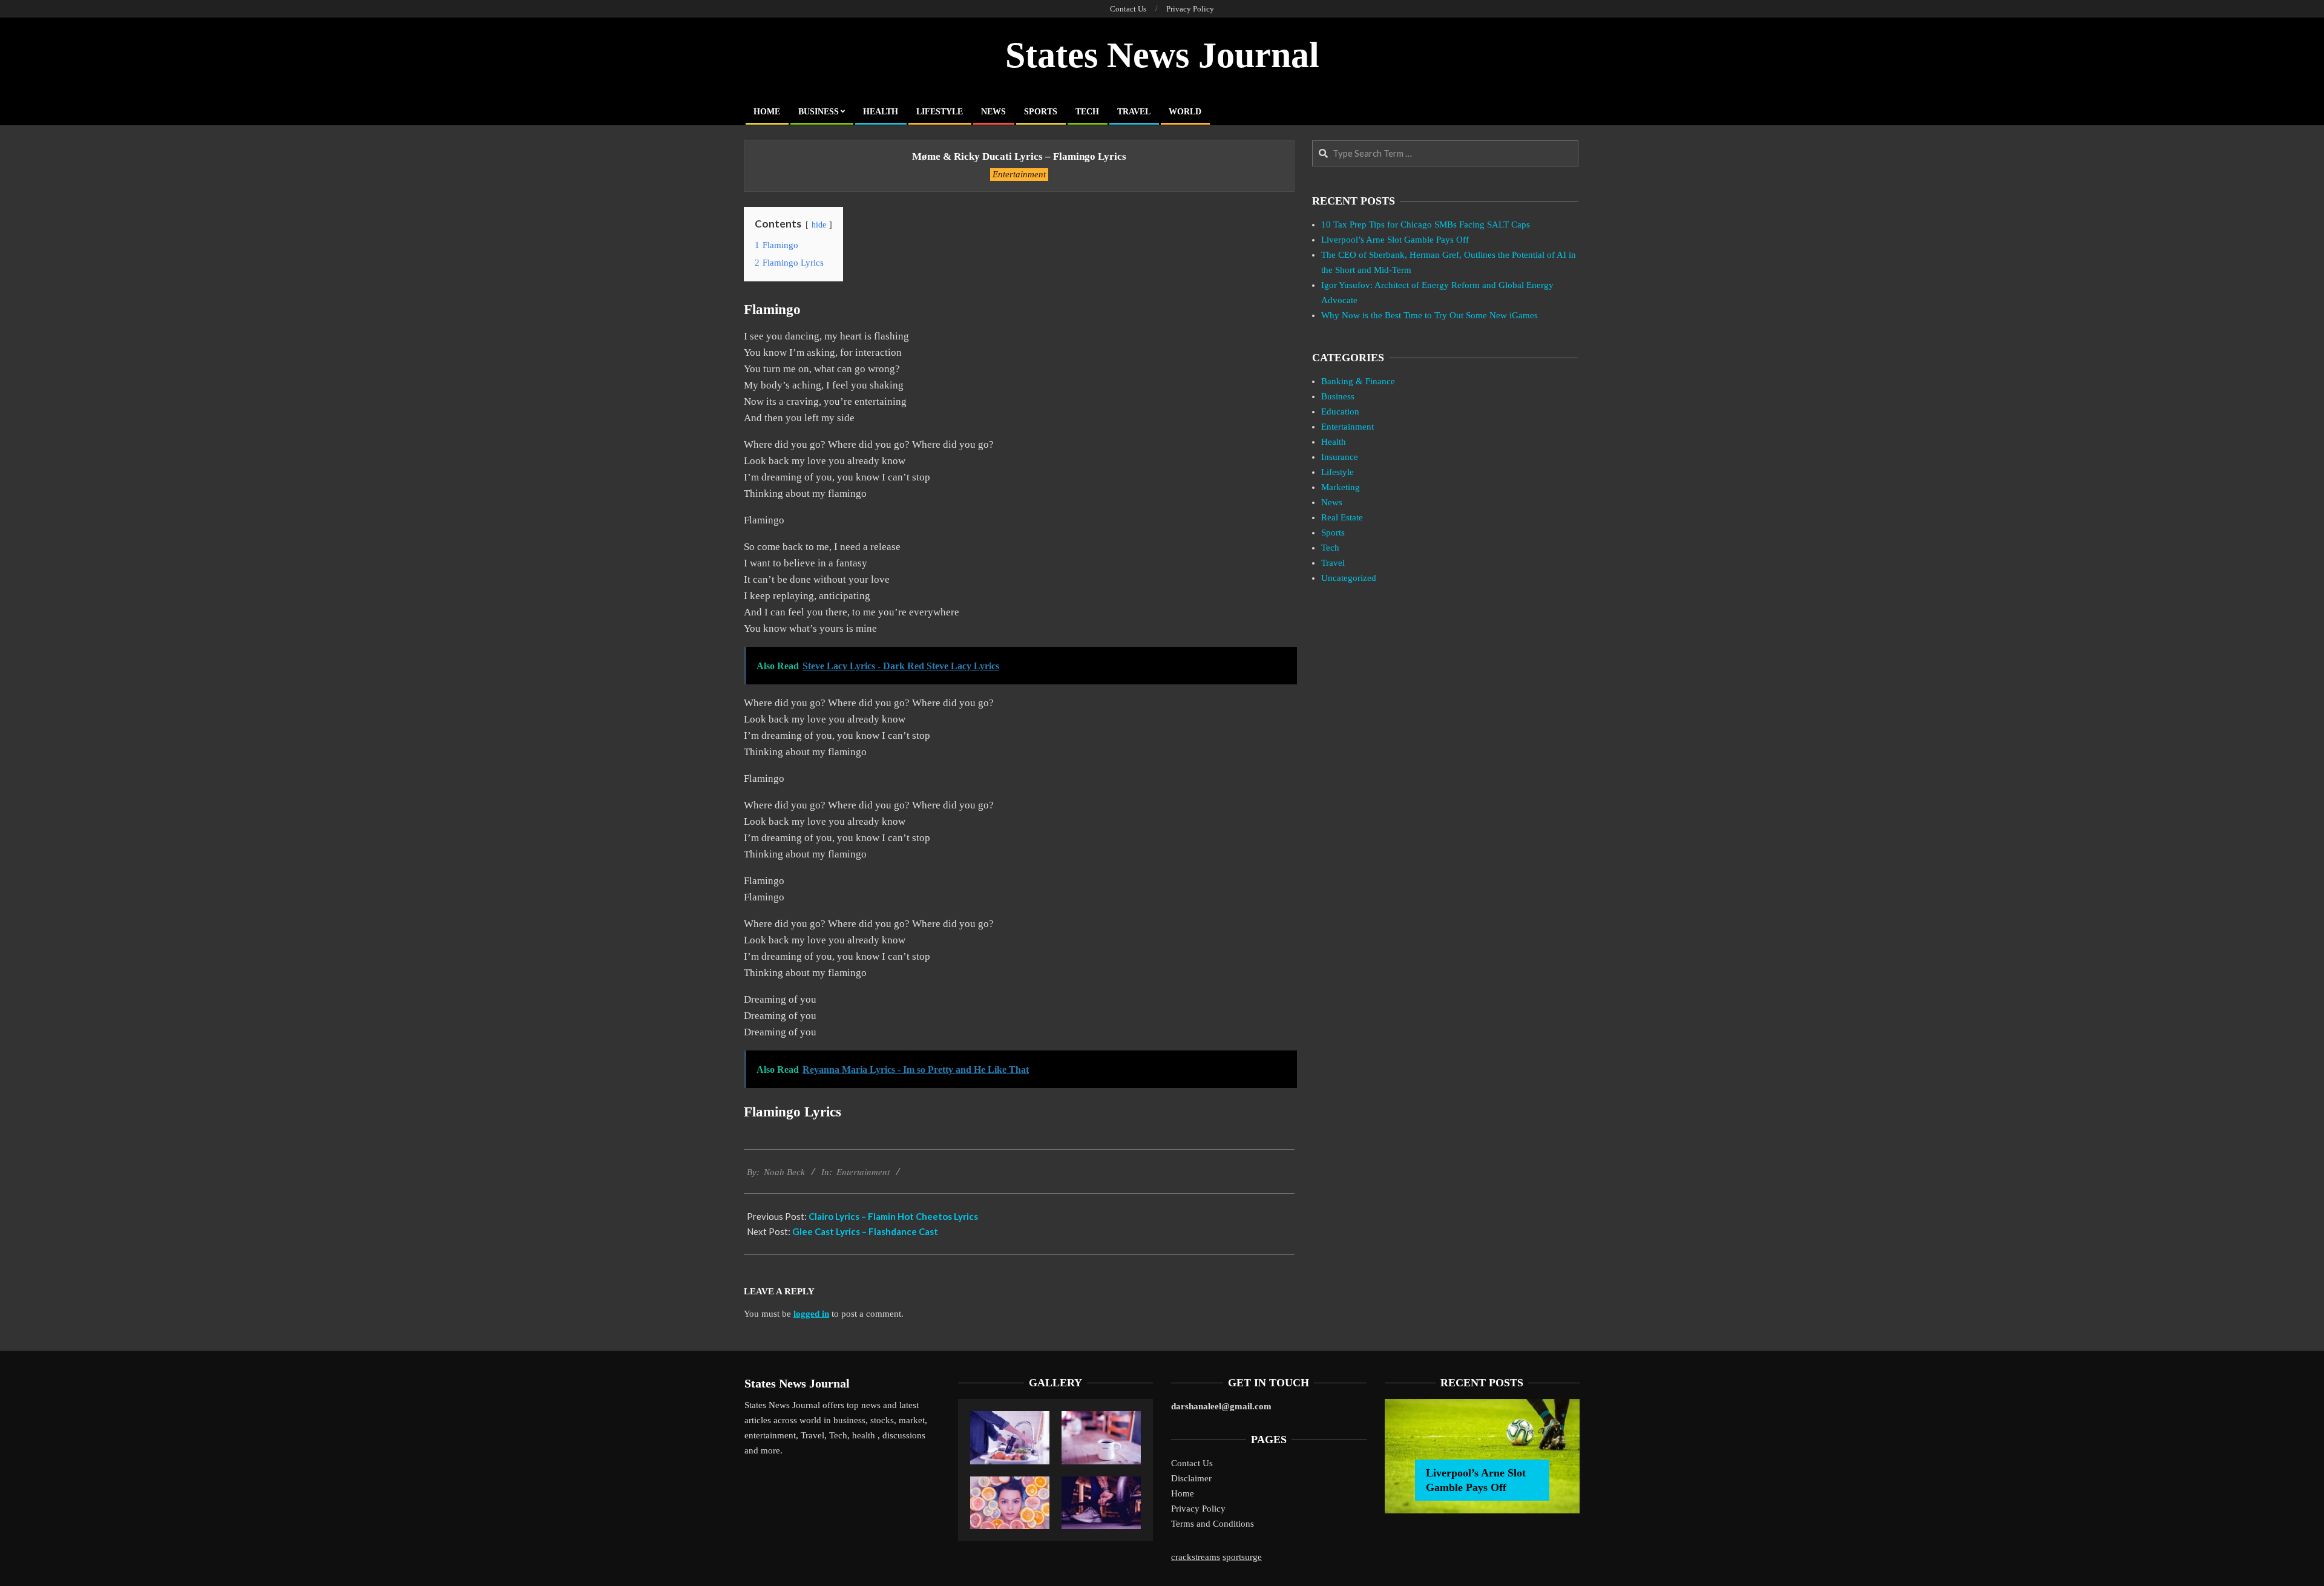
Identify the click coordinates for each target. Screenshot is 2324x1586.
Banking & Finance (1358, 381)
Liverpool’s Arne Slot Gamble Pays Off (1395, 240)
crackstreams (1196, 1557)
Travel (1333, 563)
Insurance (1340, 457)
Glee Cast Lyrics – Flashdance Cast (865, 1231)
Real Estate (1342, 517)
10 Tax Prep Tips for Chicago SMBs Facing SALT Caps (1426, 224)
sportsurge (1242, 1557)
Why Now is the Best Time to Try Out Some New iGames (1430, 315)
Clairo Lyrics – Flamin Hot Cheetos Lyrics (893, 1216)
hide (819, 225)
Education (1340, 411)
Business (1338, 396)
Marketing (1341, 487)
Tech (1330, 548)
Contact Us (1192, 1463)
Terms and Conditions (1213, 1524)
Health (1334, 442)
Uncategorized (1349, 578)
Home (1183, 1493)
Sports (1333, 532)
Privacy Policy (1198, 1509)
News (1332, 502)
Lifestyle (1338, 472)
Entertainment (1019, 174)
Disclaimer (1191, 1478)
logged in (811, 1314)
